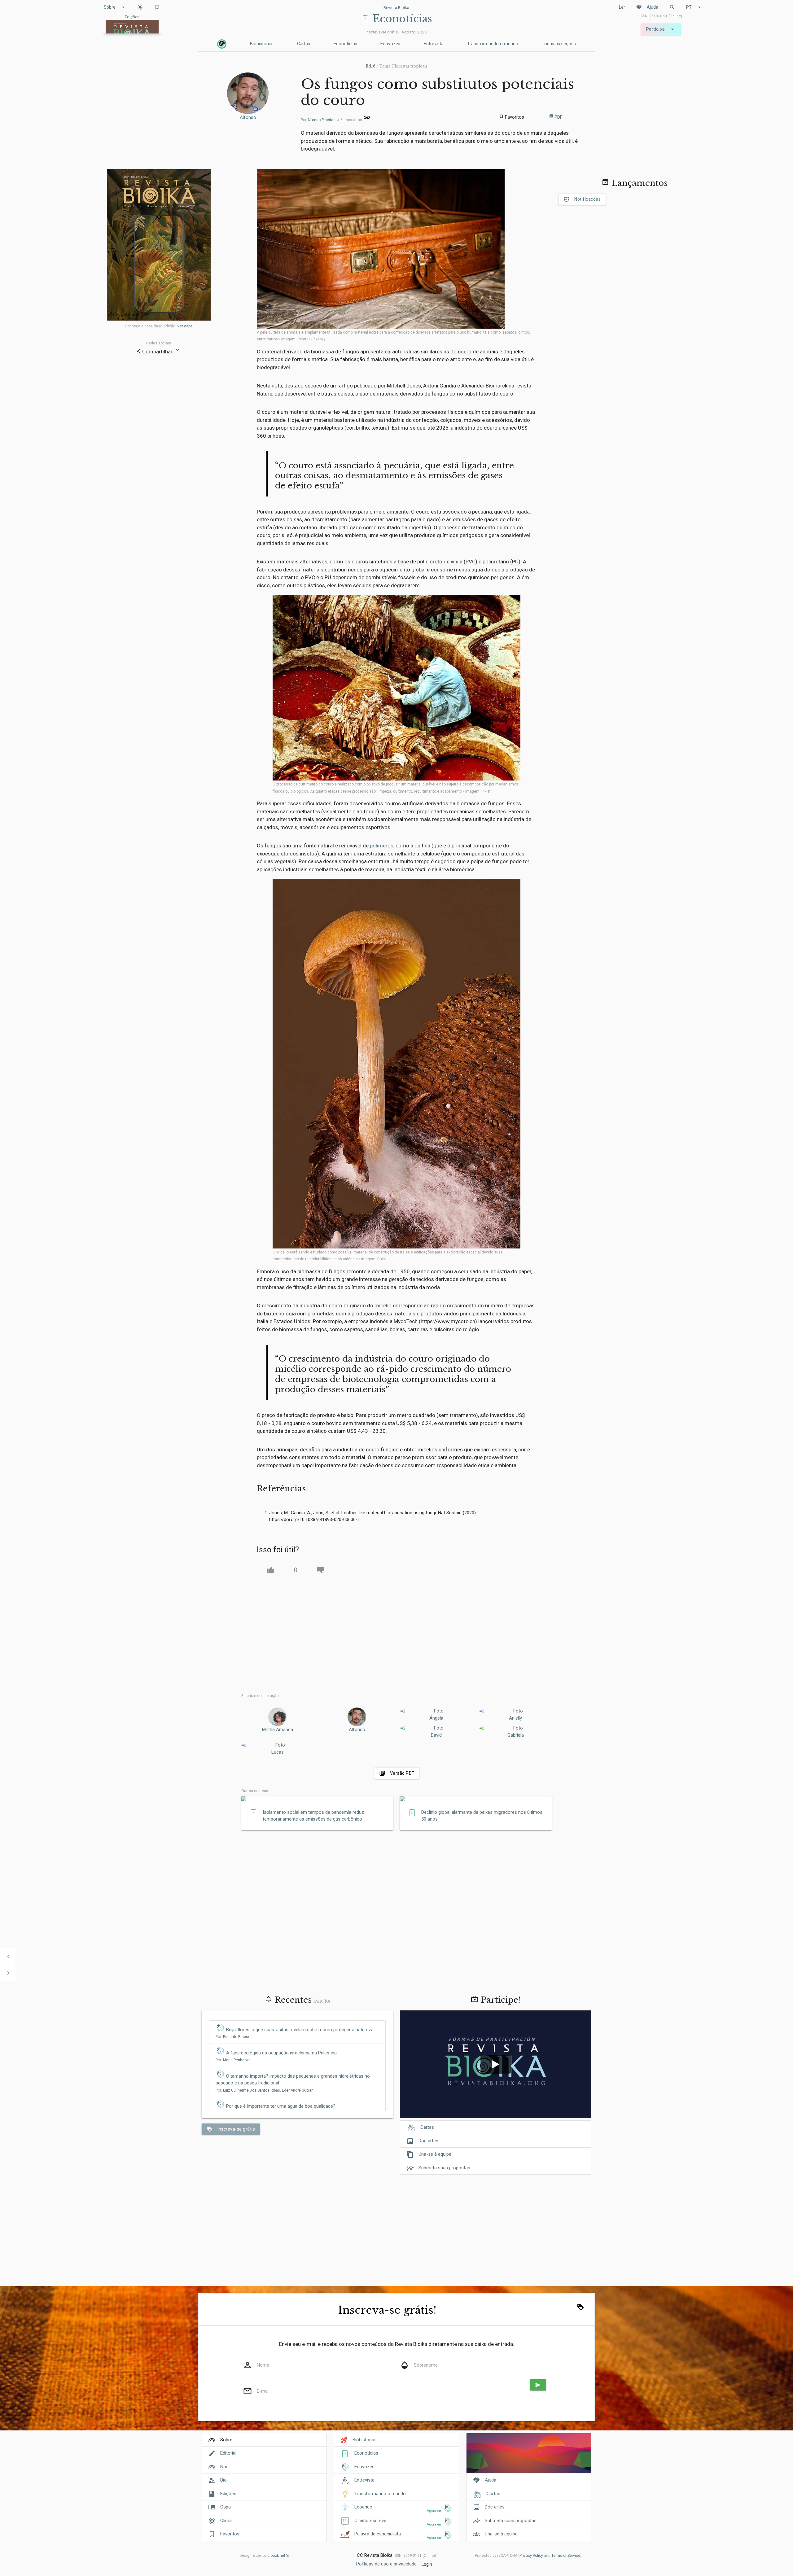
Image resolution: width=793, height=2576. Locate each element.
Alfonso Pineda (320, 120)
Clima (226, 2521)
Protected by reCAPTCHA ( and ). (529, 2556)
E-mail (263, 2391)
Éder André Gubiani (298, 2090)
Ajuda (647, 7)
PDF (556, 117)
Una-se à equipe (429, 2154)
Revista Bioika (396, 7)
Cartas (304, 44)
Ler (622, 7)
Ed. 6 (371, 66)
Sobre (115, 7)
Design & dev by (262, 2556)
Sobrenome (426, 2365)
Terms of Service (566, 2556)
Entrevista (434, 44)
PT (694, 7)
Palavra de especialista (378, 2534)
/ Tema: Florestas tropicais (397, 66)
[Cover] (529, 2457)
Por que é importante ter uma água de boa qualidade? (281, 2106)
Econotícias (345, 44)
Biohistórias (262, 44)
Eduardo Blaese (237, 2037)
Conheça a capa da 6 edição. (159, 326)
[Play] (496, 2064)
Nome (263, 2365)
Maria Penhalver (237, 2060)
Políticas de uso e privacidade (386, 2564)
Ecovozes (390, 44)
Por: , (265, 2090)
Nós (224, 2467)
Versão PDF (397, 1773)
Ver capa (185, 326)
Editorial (228, 2453)
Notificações (582, 199)
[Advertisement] (397, 1634)
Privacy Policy (531, 2556)
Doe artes (422, 2141)
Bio (223, 2480)
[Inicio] (222, 44)
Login (427, 2564)
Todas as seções (559, 44)
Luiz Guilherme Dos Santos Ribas (252, 2090)
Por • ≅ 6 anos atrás (332, 120)
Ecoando (363, 2507)
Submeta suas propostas (438, 2168)
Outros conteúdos (257, 1791)
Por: (233, 2037)
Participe (661, 29)
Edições (228, 2494)
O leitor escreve (370, 2521)
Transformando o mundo (493, 44)
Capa (226, 2507)
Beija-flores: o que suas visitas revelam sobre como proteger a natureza (300, 2030)
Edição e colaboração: (260, 1696)
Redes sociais (159, 343)
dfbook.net (276, 2556)
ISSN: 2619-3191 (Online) (661, 16)
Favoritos (230, 2534)
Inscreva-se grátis (231, 2129)
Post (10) (322, 2001)
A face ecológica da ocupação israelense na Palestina (281, 2053)
